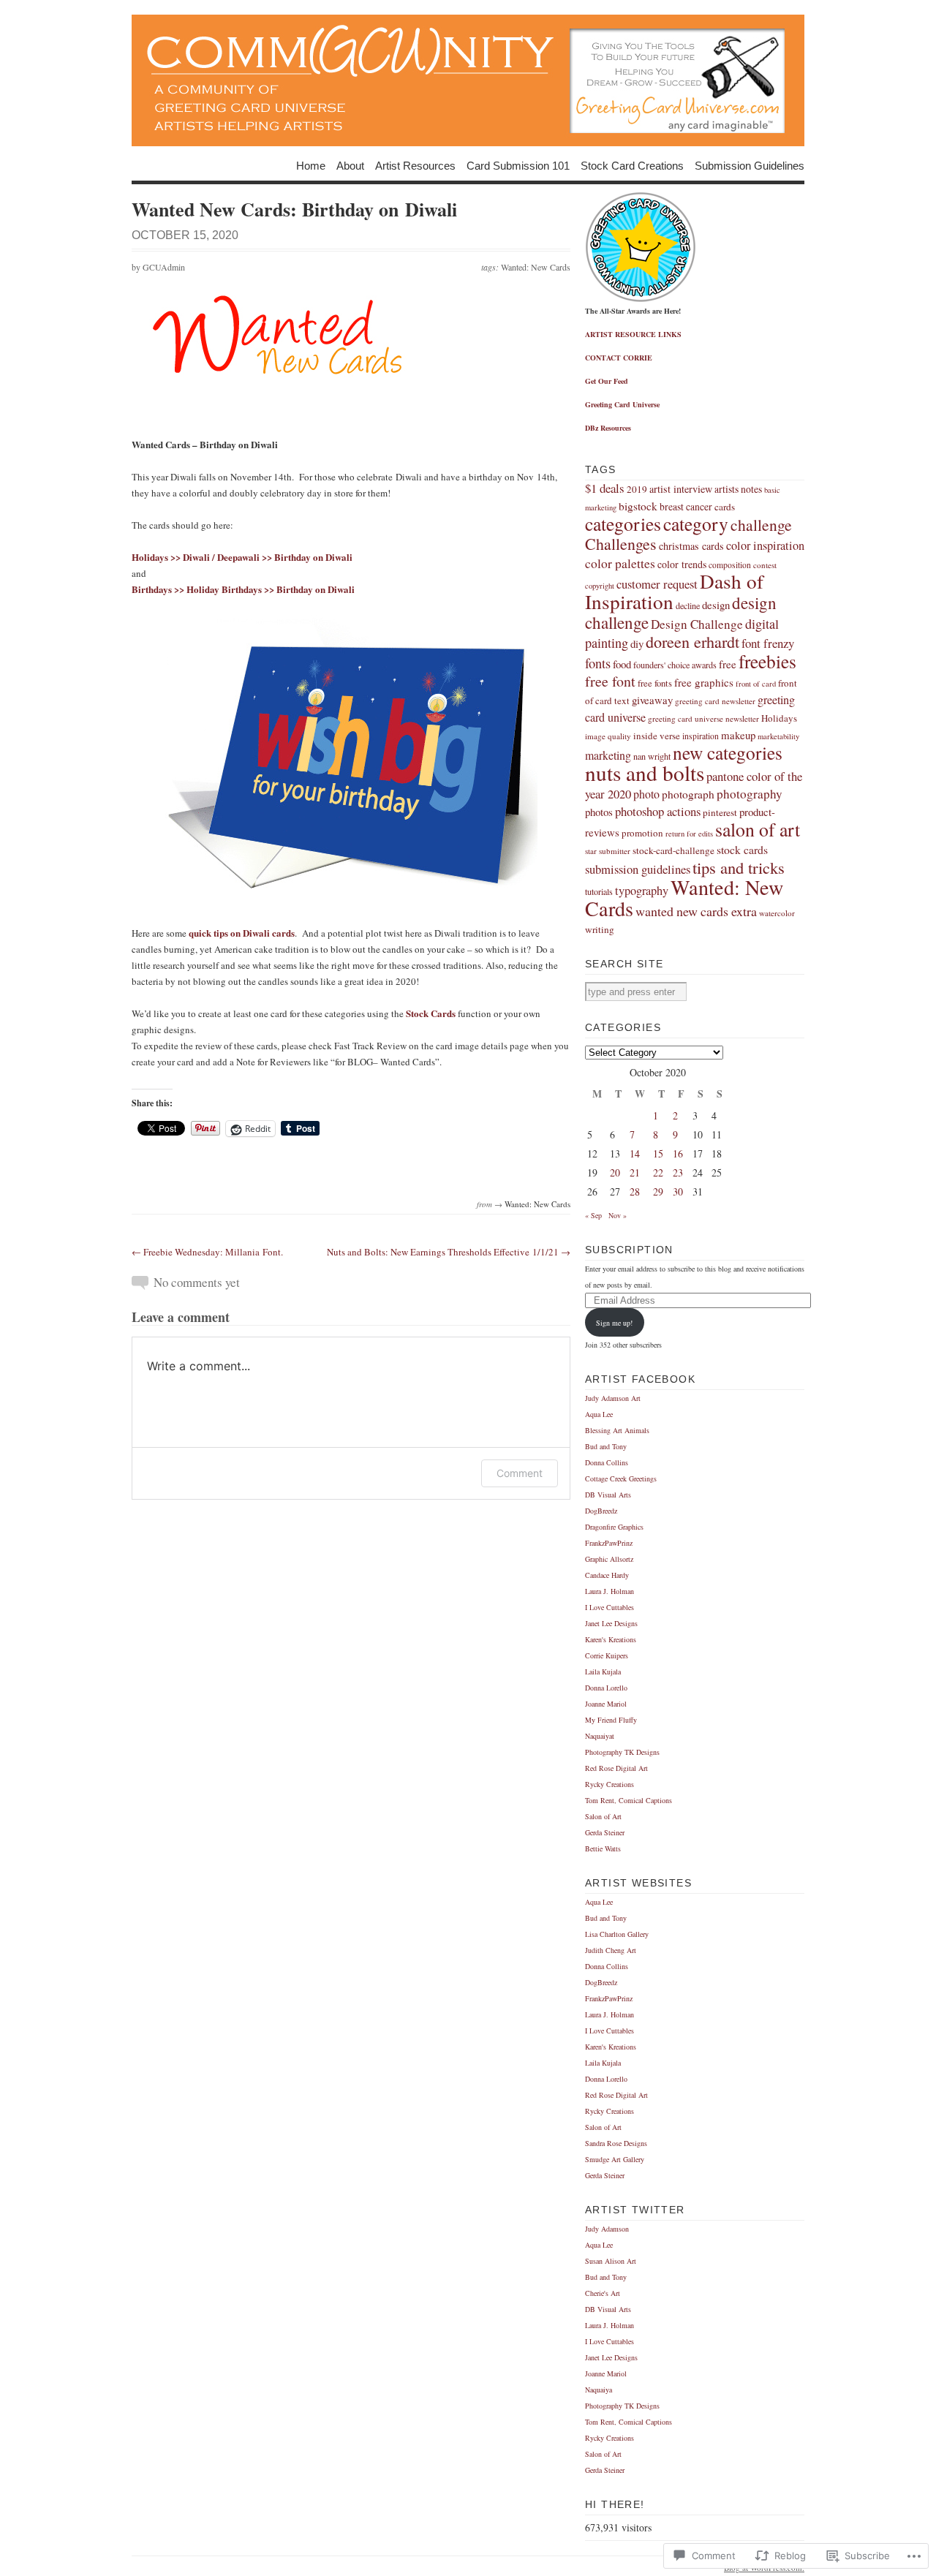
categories (623, 524)
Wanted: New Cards (536, 267)
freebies (767, 661)
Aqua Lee (599, 1414)
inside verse (657, 736)
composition (730, 565)
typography (642, 891)
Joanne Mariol (606, 1704)
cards (725, 507)
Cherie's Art (603, 2293)
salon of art (758, 829)
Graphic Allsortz (609, 1559)
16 (678, 1153)
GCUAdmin (164, 267)
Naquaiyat (600, 1736)
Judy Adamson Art (613, 1398)
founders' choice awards (675, 665)
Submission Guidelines (750, 165)
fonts (598, 663)
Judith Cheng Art (611, 1950)
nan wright (652, 756)
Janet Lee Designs (611, 1623)
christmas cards (691, 546)
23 (678, 1172)
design (716, 605)
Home (311, 165)
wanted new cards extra (696, 911)
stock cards (742, 849)
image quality (608, 736)
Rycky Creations (609, 1784)
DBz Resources (608, 428)
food (622, 664)
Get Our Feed (607, 381)
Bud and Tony (606, 1446)
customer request (657, 584)
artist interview (681, 489)
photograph (688, 794)
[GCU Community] (468, 80)
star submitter (608, 851)
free (728, 664)
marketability (778, 736)
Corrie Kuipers (607, 1655)
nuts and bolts (645, 773)
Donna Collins (607, 1462)
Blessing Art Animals (617, 1430)
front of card (756, 684)
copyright (600, 586)
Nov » (618, 1215)
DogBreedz (601, 1511)
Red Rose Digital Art (616, 1768)
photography (750, 794)
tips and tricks (739, 867)
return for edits (689, 834)
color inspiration (765, 545)
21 (635, 1172)
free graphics (704, 682)
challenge (761, 525)
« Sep (593, 1215)
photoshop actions (658, 811)
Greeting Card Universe (622, 404)
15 (658, 1153)
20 (615, 1172)
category (696, 524)
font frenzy (768, 643)
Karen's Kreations (611, 1639)
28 (635, 1191)
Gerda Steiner (605, 1832)
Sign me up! (614, 1323)
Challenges (621, 544)
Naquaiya (599, 2390)
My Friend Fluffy (611, 1720)
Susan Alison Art (611, 2261)
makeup (738, 735)
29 (658, 1191)
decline (688, 605)
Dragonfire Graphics (614, 1527)
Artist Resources (415, 165)
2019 (637, 489)
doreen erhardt (692, 642)
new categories (728, 752)
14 (635, 1153)
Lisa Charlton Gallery (617, 1934)
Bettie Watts (603, 1848)
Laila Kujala (603, 1672)
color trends (682, 564)
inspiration (701, 736)
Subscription (629, 1250)
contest (765, 565)
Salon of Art (603, 1816)
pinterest (720, 812)
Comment (520, 1473)
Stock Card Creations (632, 165)
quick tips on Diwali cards (242, 933)
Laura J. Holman (609, 1591)
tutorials (599, 891)
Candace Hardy (607, 1575)
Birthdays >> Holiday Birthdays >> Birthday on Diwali (243, 589)
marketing (608, 755)
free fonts (655, 683)
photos (599, 812)
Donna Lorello (606, 1688)
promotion (642, 833)
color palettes (620, 563)
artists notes (738, 489)
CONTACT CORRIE (619, 358)
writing (600, 929)
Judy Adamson (607, 2229)
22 (658, 1172)
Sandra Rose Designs (616, 2143)
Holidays (779, 718)
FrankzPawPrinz (609, 1543)
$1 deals (605, 488)
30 (678, 1191)
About (350, 165)
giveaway (652, 700)
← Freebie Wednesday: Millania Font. (207, 1252)
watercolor (777, 913)
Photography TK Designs (622, 1752)
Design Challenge (697, 624)
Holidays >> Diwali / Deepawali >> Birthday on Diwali (242, 557)
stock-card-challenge (673, 850)
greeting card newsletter (715, 701)
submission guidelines (638, 869)
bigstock (638, 506)
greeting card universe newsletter (703, 718)
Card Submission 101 (518, 165)
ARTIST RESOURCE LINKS (633, 334)
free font (610, 681)
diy (637, 643)
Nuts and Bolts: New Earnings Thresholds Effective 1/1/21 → (449, 1252)
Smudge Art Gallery (615, 2159)
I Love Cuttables (609, 1607)
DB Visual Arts (608, 1495)
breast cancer (686, 506)
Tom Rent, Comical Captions (629, 1800)
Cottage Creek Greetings (621, 1478)
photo (646, 794)
